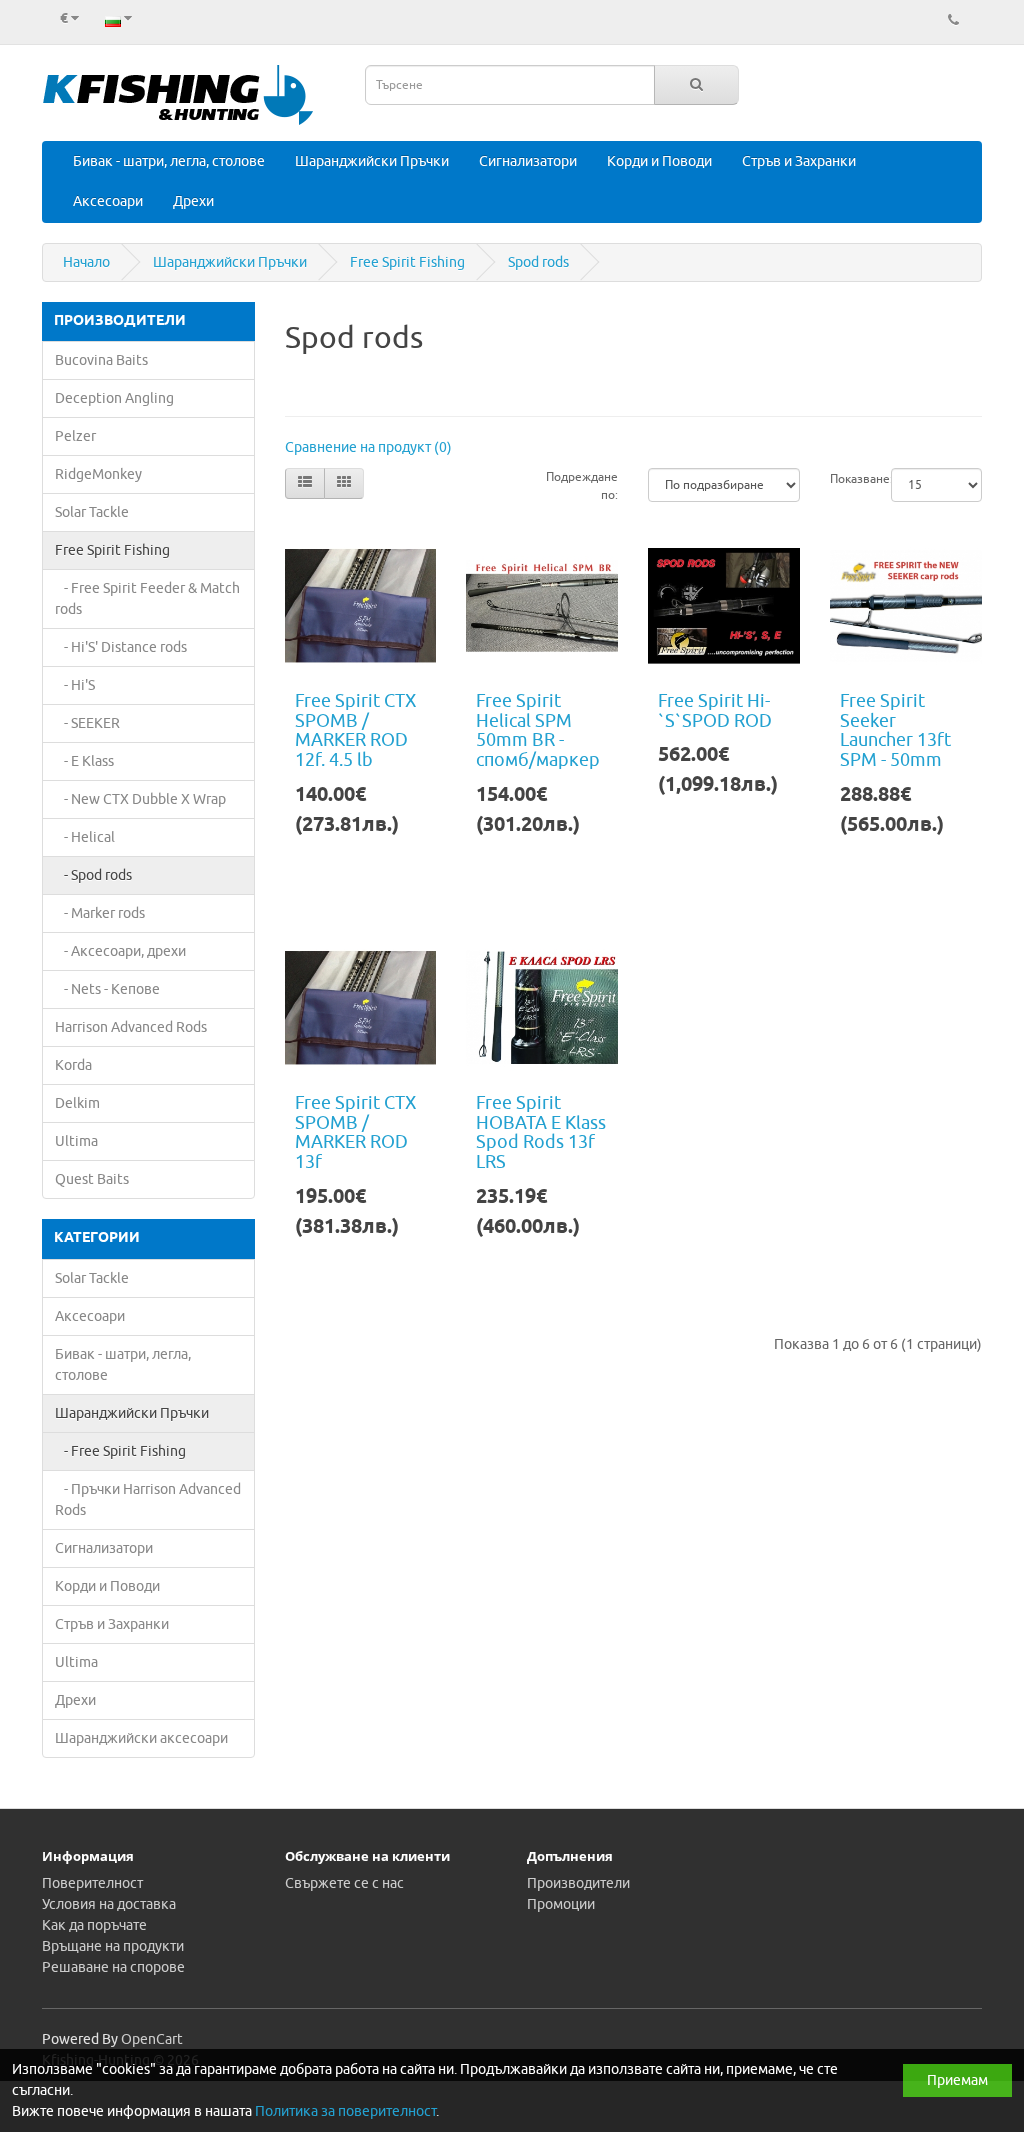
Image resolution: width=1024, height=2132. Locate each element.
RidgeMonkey (98, 474)
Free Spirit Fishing (407, 262)
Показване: (845, 479)
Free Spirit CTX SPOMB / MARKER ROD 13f (355, 1132)
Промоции (561, 1904)
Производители (578, 1883)
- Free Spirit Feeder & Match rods (147, 599)
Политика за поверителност (345, 2111)
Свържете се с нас (344, 1883)
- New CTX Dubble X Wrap (140, 799)
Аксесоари (108, 201)
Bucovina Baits (101, 360)
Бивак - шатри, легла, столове (169, 161)
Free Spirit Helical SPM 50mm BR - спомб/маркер (538, 730)
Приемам (957, 2080)
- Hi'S (75, 685)
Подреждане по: (582, 486)
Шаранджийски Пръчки (372, 161)
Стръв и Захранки (799, 161)
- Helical (85, 837)
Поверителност (92, 1883)
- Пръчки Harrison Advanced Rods (148, 1500)
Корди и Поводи (659, 161)
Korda (73, 1065)
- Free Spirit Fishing (120, 1451)
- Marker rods (100, 913)
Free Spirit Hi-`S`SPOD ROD (715, 711)
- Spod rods (93, 875)
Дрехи (193, 201)
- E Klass (84, 761)
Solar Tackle (92, 512)
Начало (86, 262)
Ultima (76, 1141)
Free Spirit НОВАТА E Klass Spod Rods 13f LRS (541, 1132)
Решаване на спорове (113, 1967)
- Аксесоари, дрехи (120, 951)
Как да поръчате (94, 1925)
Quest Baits (92, 1179)
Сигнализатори (528, 161)
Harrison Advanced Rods (131, 1027)
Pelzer (75, 436)
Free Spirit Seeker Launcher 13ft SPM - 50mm (895, 730)
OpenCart (152, 2039)
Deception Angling (114, 398)
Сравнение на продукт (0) (368, 447)
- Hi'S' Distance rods (121, 647)
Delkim (77, 1103)
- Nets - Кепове (107, 989)
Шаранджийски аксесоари (141, 1738)
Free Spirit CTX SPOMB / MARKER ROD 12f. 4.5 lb (355, 730)
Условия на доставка (109, 1904)
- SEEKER (87, 723)
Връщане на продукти (113, 1946)
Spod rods (538, 262)
